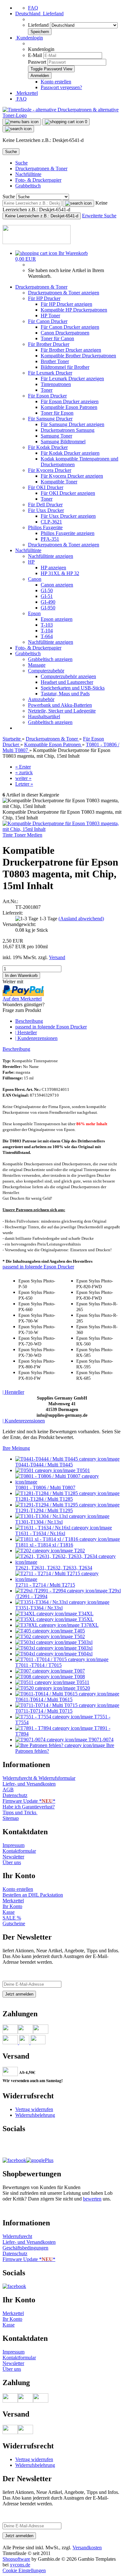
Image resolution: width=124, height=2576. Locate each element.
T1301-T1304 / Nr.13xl (39, 1522)
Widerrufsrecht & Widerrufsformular (39, 1778)
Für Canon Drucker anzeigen (70, 327)
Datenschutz (15, 1795)
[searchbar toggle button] (18, 129)
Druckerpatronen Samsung (68, 430)
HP (31, 562)
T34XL (85, 1614)
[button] (39, 14)
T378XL (89, 1625)
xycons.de (20, 2565)
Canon (35, 579)
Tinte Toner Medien (22, 835)
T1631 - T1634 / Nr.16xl (40, 1533)
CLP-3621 (51, 522)
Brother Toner (55, 361)
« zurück (24, 772)
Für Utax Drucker (46, 510)
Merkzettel (27, 93)
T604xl (85, 1654)
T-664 (47, 636)
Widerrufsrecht (17, 2236)
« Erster (23, 767)
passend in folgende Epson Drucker (51, 1027)
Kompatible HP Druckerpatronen (74, 310)
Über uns (12, 1862)
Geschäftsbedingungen (25, 2248)
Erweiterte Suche (99, 216)
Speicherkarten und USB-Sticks (73, 688)
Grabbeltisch (28, 186)
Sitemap (11, 1818)
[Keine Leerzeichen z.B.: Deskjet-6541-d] (78, 203)
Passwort (37, 62)
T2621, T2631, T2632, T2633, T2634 (54, 1568)
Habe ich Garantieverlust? (29, 1807)
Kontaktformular (19, 1851)
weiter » (23, 778)
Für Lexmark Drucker (50, 373)
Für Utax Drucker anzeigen (68, 516)
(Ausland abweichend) (81, 919)
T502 (79, 1636)
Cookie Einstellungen (24, 2570)
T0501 (83, 1470)
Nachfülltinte (28, 174)
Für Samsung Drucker (50, 419)
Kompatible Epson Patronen (69, 407)
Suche (21, 163)
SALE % (12, 1918)
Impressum (14, 1845)
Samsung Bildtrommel (63, 442)
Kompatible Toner (59, 482)
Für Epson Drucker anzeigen (70, 401)
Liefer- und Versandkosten (29, 1784)
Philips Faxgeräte (45, 527)
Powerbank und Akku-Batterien (60, 705)
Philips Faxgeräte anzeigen (68, 533)
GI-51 (47, 596)
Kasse (9, 1912)
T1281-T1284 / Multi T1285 (44, 1499)
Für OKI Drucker (46, 487)
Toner (47, 390)
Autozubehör (41, 699)
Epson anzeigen (57, 619)
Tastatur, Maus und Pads (65, 694)
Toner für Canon (57, 338)
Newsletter (13, 1857)
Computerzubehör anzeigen (68, 676)
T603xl (85, 1648)
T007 (79, 1671)
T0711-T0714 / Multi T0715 (44, 1711)
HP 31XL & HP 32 (60, 573)
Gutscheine (14, 1923)
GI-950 (48, 608)
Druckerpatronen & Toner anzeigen (64, 293)
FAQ (33, 8)
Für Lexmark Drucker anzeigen (72, 379)
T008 (79, 1677)
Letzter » (24, 784)
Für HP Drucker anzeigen (66, 304)
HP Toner (50, 316)
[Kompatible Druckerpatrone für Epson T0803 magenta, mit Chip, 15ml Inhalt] (62, 829)
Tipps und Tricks (20, 1812)
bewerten (92, 2199)
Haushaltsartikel (44, 716)
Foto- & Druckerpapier (38, 180)
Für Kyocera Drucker (50, 470)
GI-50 (47, 590)
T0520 (83, 1688)
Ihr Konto (12, 1906)
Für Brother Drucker (49, 344)
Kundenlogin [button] (29, 38)
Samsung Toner (56, 436)
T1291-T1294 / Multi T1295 (44, 1510)
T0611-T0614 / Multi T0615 (44, 1699)
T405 (79, 1631)
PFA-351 (50, 539)
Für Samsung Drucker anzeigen (72, 424)
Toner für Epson (57, 413)
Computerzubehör (46, 671)
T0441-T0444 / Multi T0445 (44, 1465)
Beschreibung (29, 1021)
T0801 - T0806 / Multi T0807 (45, 1488)
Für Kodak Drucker (48, 447)
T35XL (85, 1619)
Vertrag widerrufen (34, 2109)
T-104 (47, 631)
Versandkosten (87, 2548)
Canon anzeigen (57, 585)
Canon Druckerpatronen (65, 333)
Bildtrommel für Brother (65, 367)
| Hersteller (26, 1032)
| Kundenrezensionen (36, 1038)
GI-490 (48, 602)
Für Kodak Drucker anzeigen (70, 453)
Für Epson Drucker (47, 396)
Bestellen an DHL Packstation (33, 1895)
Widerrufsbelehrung (35, 2115)
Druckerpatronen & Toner (41, 168)
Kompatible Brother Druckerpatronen (78, 356)
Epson (34, 613)
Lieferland (39, 25)
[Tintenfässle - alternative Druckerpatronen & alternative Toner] (62, 115)
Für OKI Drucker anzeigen (68, 493)
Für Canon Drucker (48, 321)
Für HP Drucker (44, 298)
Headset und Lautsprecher (67, 682)
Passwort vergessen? (61, 87)
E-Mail (35, 55)
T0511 (82, 1682)
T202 (79, 1551)
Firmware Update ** (29, 1801)
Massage (37, 665)
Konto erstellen (56, 82)
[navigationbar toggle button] (22, 122)
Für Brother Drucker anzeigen (71, 350)
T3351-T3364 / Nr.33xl (39, 1608)
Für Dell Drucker (45, 505)
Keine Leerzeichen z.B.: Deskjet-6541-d (42, 216)
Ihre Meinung (16, 1448)
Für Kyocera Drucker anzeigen (72, 476)
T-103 (47, 625)
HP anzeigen (53, 568)
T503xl (85, 1642)
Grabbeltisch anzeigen (50, 659)
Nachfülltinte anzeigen (51, 556)
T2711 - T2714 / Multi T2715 (45, 1585)
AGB (8, 1790)
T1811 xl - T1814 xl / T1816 (44, 1545)
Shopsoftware (16, 2559)
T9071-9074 (100, 1740)
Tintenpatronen (56, 384)
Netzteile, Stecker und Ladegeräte (62, 711)
